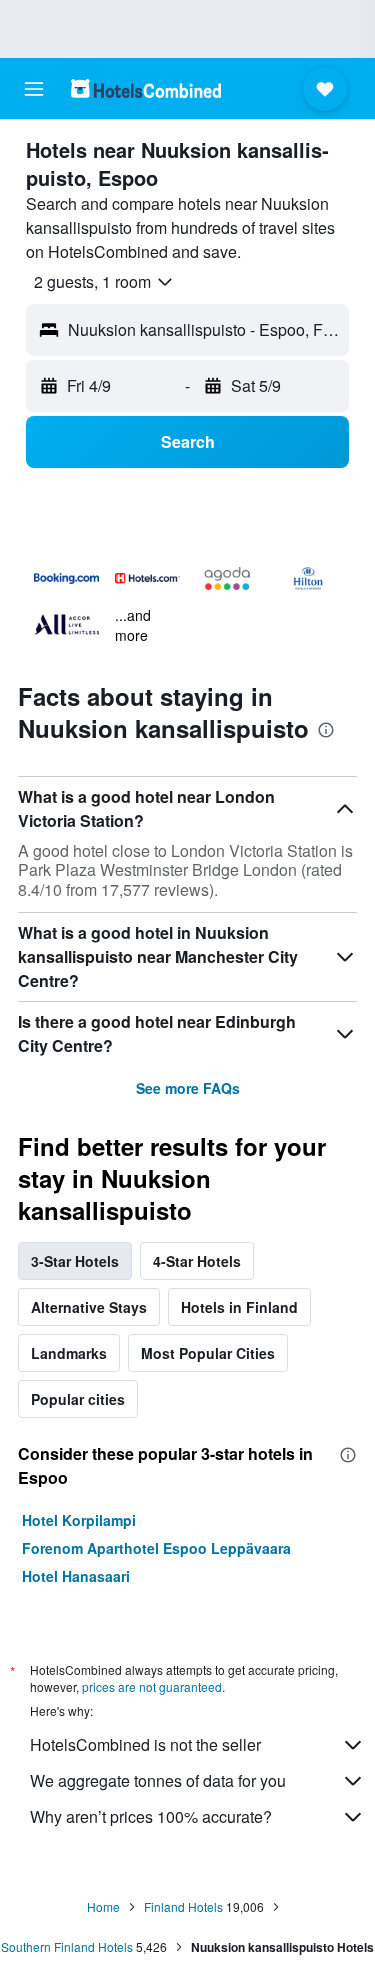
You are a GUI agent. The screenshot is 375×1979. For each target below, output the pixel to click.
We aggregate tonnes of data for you (158, 1780)
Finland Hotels (183, 1906)
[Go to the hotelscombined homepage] (146, 88)
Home (103, 1906)
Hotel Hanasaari (76, 1576)
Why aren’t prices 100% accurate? (151, 1816)
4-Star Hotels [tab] (197, 1261)
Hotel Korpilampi (79, 1520)
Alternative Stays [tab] (89, 1307)
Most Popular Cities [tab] (208, 1353)
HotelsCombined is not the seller (145, 1744)
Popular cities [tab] (78, 1399)
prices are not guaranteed (152, 1686)
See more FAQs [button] (188, 1088)
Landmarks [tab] (69, 1353)
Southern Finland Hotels (67, 1946)
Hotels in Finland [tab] (239, 1307)
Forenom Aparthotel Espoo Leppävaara (156, 1548)
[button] (34, 89)
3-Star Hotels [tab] (75, 1261)
